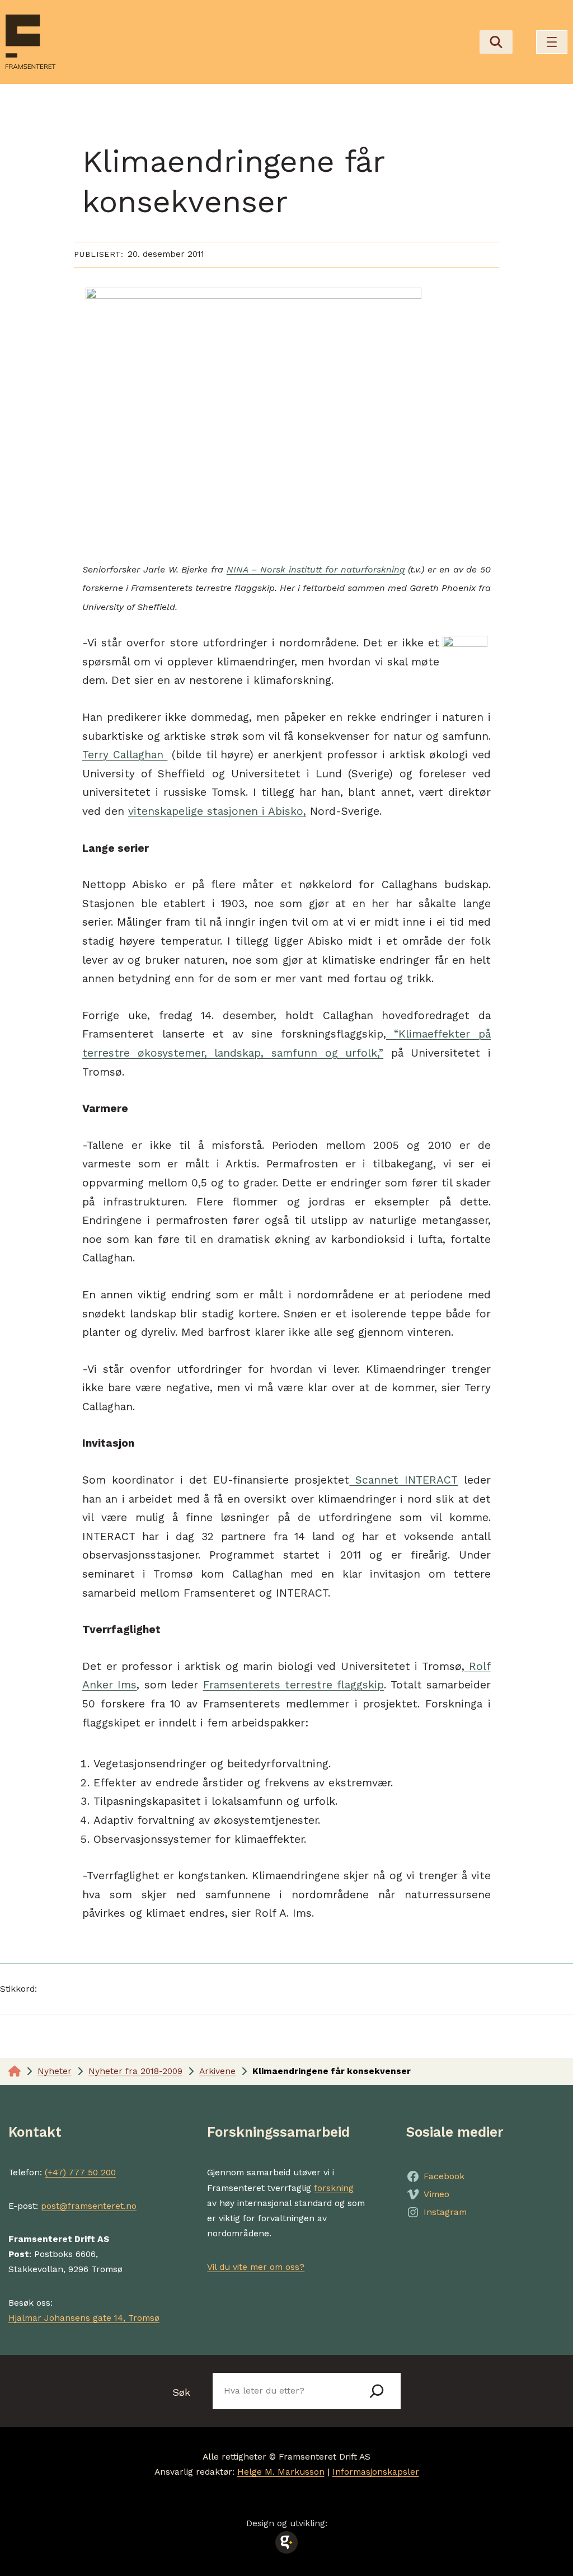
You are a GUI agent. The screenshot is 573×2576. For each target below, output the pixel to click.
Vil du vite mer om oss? (256, 2267)
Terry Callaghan (125, 755)
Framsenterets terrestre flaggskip (294, 1685)
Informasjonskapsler (376, 2472)
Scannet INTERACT (403, 1480)
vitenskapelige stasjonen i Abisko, (217, 811)
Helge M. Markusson (281, 2472)
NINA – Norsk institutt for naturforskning (316, 569)
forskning (334, 2188)
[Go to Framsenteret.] (15, 2071)
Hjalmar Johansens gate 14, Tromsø (84, 2318)
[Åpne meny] (552, 42)
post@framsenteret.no (89, 2206)
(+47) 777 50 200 (80, 2173)
